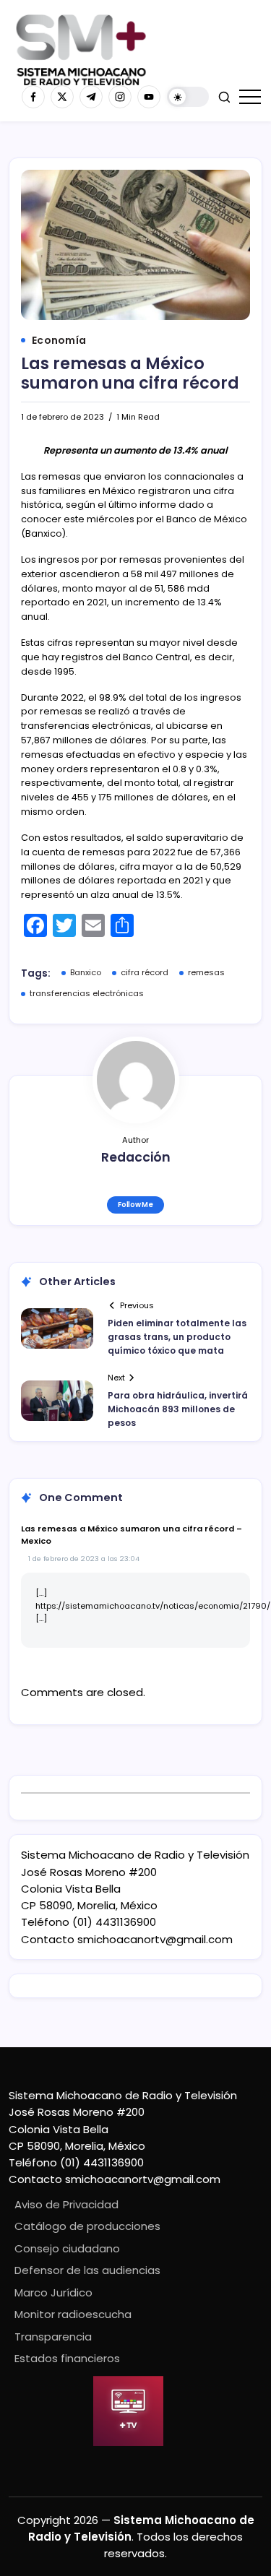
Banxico (86, 972)
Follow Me (135, 1205)
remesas (206, 972)
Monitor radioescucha (73, 2314)
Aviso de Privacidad (66, 2204)
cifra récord (145, 972)
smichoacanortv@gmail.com (155, 1939)
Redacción (136, 1157)
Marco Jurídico (53, 2292)
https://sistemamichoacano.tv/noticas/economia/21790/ (153, 1606)
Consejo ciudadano (67, 2248)
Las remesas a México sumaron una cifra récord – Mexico (132, 1535)
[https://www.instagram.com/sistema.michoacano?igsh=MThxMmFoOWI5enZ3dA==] (120, 97)
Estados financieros (67, 2358)
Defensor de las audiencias (87, 2270)
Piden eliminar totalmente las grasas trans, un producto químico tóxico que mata (177, 1337)
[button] (188, 97)
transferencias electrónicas (87, 993)
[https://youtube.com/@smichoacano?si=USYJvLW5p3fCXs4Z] (149, 97)
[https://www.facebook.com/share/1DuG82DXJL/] (33, 97)
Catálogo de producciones (87, 2226)
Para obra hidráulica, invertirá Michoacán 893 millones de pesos (178, 1409)
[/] (62, 97)
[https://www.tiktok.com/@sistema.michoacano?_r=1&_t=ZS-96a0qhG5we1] (91, 97)
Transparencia (53, 2337)
